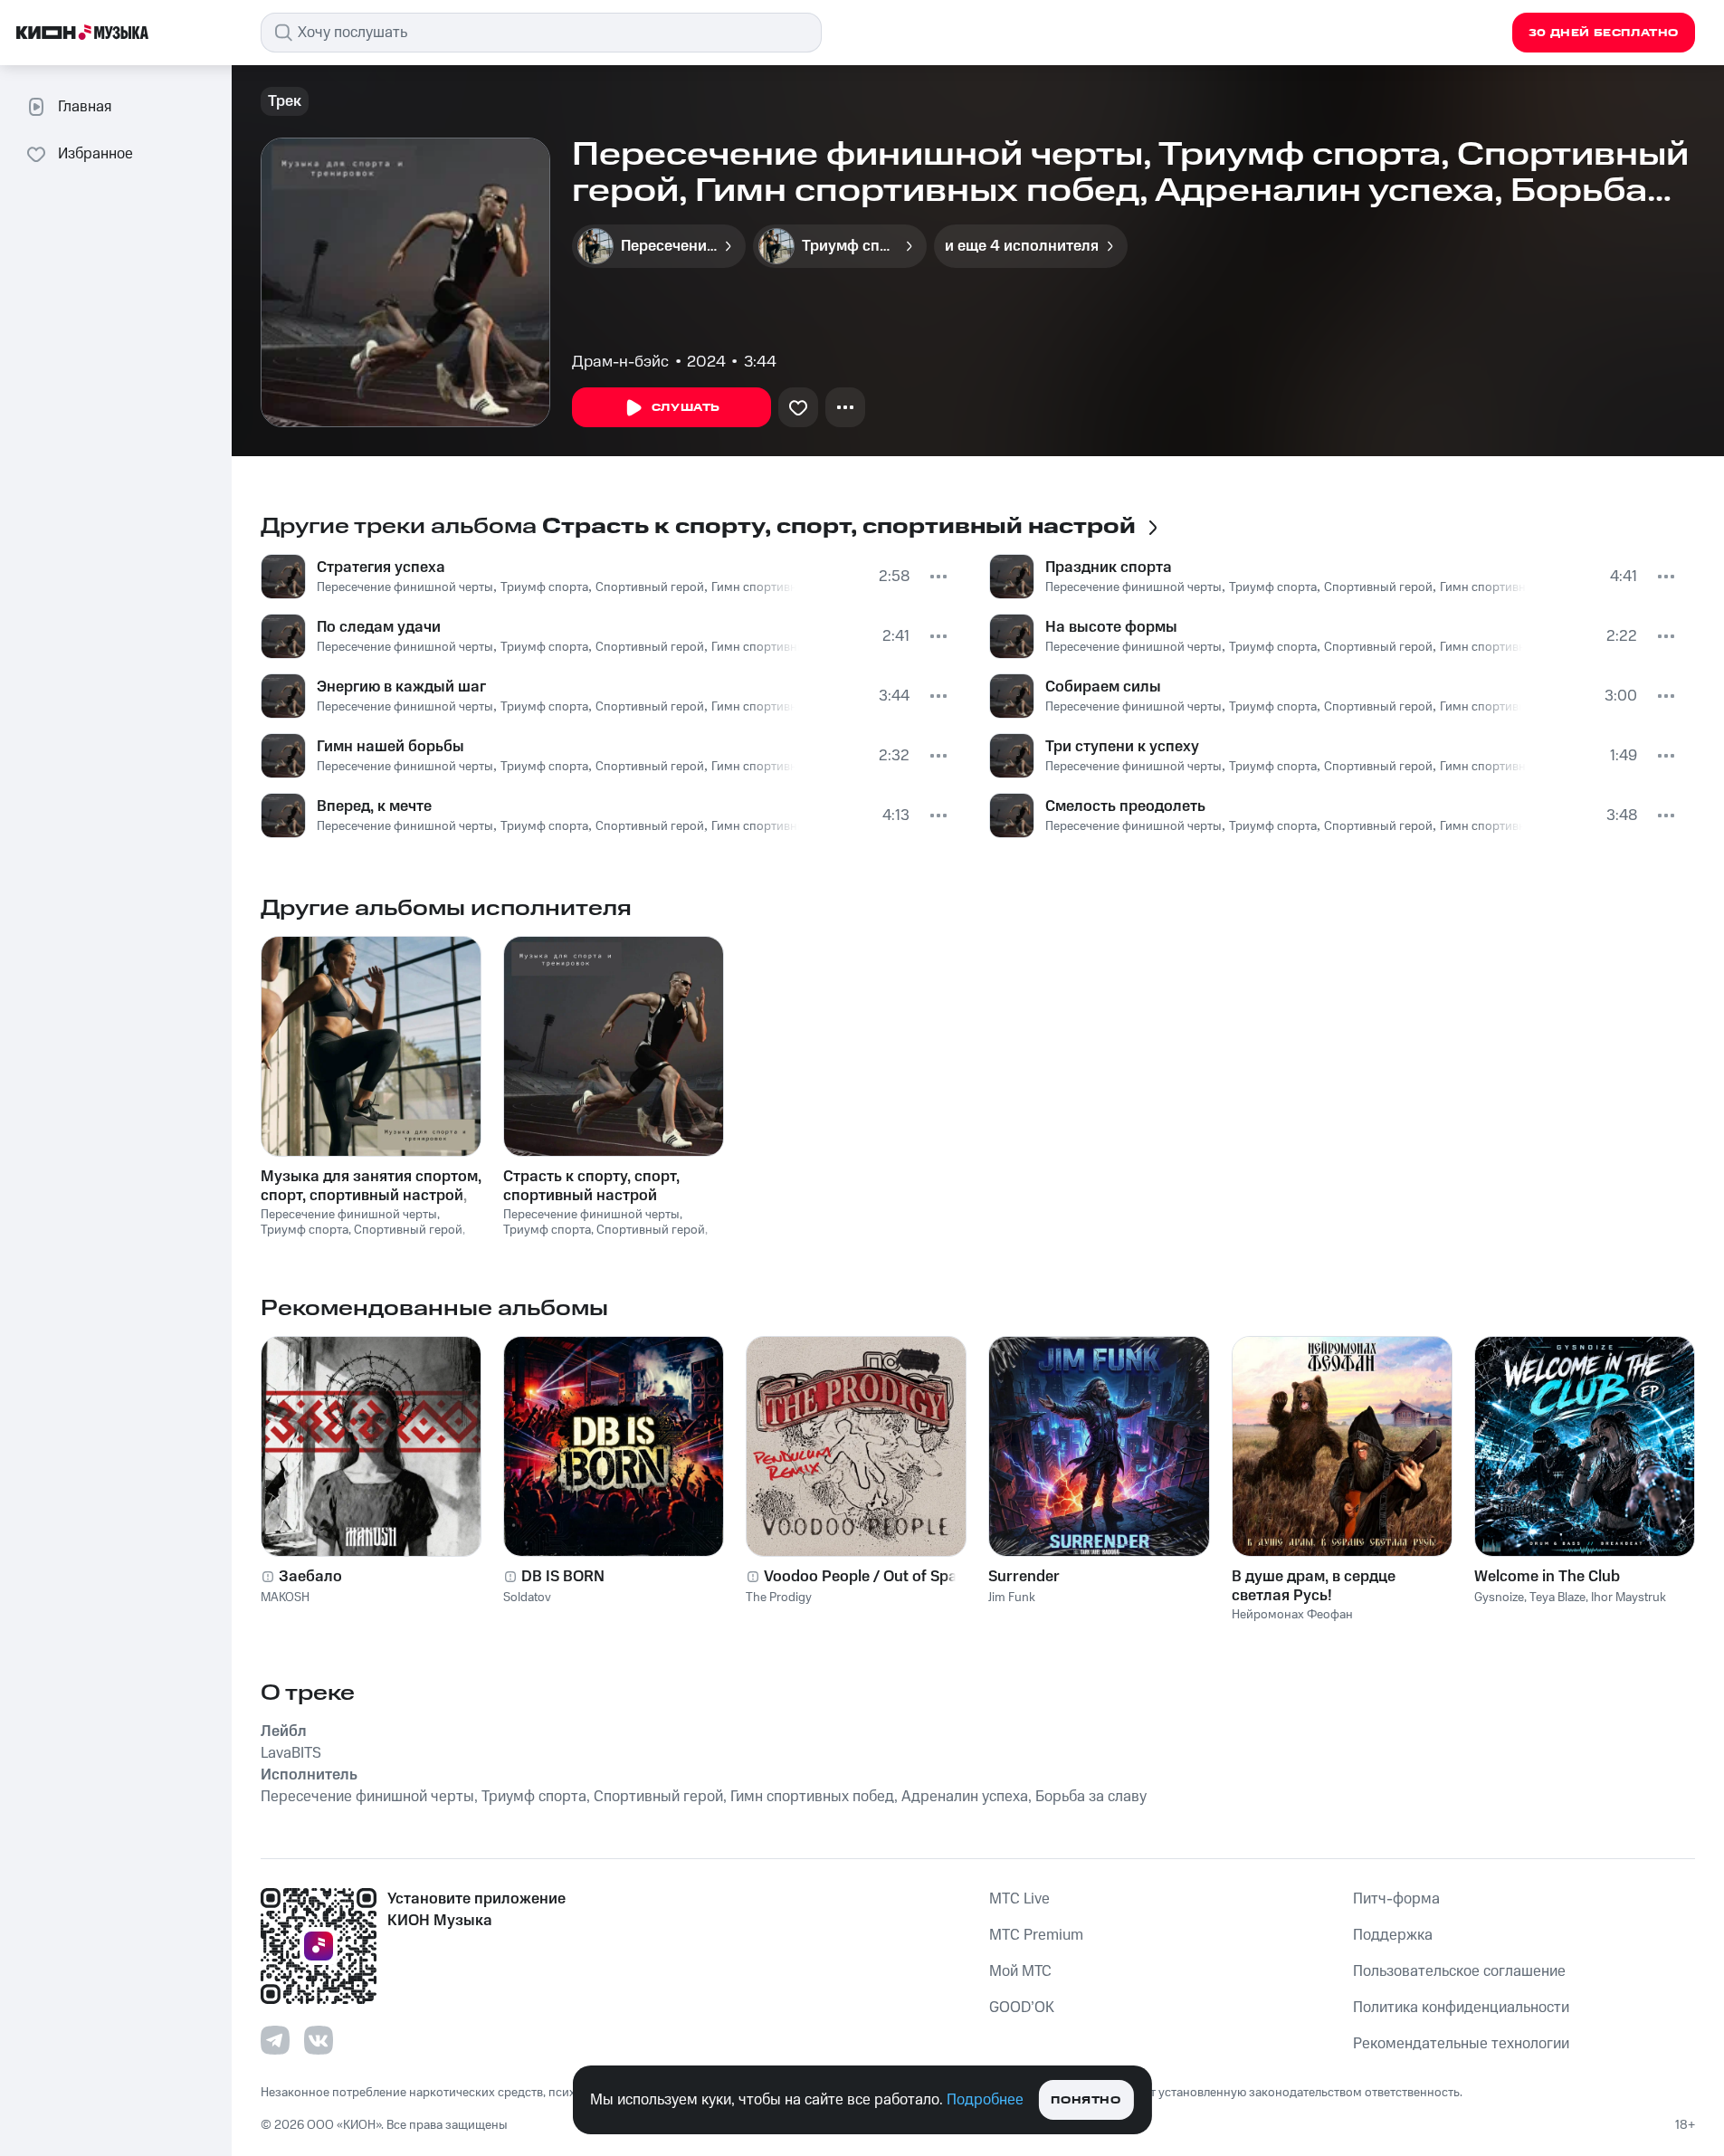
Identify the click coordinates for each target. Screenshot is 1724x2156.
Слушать (686, 408)
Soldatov (527, 1598)
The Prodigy (779, 1598)
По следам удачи (379, 627)
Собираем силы (1103, 687)
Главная (85, 107)
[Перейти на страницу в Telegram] (275, 2040)
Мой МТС (1020, 1971)
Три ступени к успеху (1122, 747)
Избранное (95, 154)
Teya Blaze (1557, 1598)
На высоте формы (1111, 627)
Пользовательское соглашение (1459, 1971)
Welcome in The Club (1547, 1577)
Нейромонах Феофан (1292, 1615)
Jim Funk (1012, 1598)
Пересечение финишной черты (405, 587)
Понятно (1086, 2100)
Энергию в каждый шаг (401, 687)
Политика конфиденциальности (1461, 2008)
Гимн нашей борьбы (391, 747)
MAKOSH (285, 1598)
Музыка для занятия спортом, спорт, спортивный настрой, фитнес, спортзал (371, 1186)
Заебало (310, 1577)
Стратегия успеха (381, 568)
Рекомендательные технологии (1461, 2044)
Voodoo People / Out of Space (869, 1577)
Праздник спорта (1109, 568)
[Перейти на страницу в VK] (319, 2040)
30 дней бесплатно (1604, 33)
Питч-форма (1396, 1899)
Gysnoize (1499, 1598)
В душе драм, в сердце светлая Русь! (1314, 1586)
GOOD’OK (1022, 2008)
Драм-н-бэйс (620, 362)
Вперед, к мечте (374, 806)
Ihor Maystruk (1629, 1598)
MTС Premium (1036, 1935)
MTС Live (1019, 1899)
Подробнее (985, 2100)
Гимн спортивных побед (781, 587)
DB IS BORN (563, 1577)
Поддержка (1393, 1935)
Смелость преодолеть (1125, 806)
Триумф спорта (544, 587)
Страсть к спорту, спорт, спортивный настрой (591, 1186)
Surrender (1024, 1577)
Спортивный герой (650, 587)
